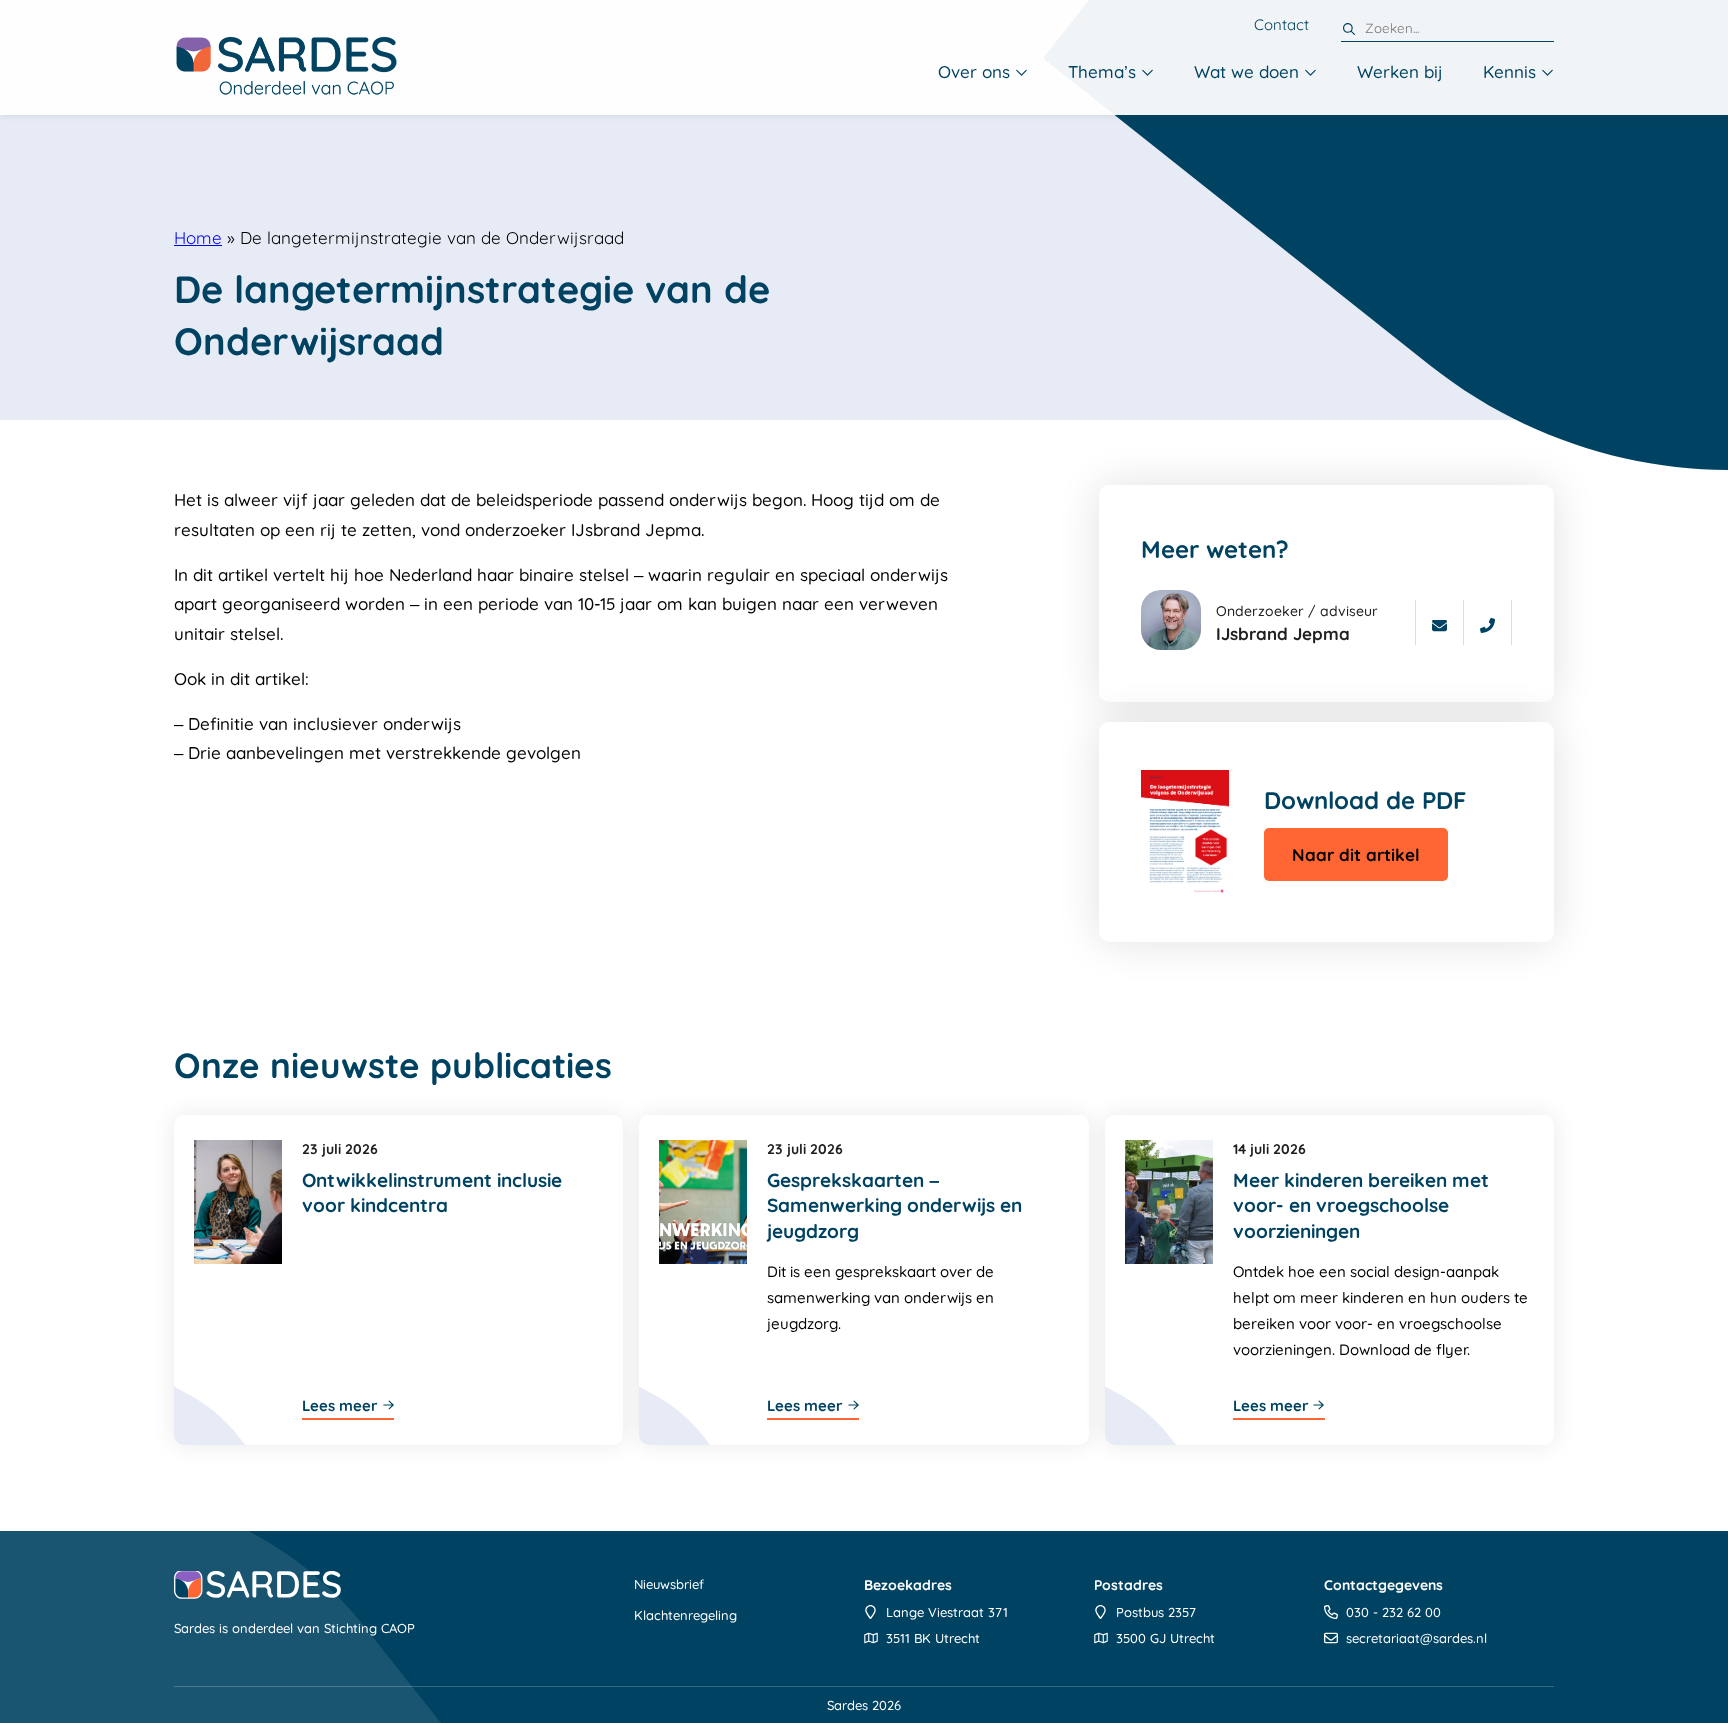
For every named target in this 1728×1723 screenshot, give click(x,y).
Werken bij (1400, 71)
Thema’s (1102, 71)
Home (198, 237)
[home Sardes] (285, 65)
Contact (1281, 25)
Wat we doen (1246, 71)
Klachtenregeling (685, 1615)
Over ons (974, 71)
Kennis (1509, 71)
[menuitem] (983, 73)
